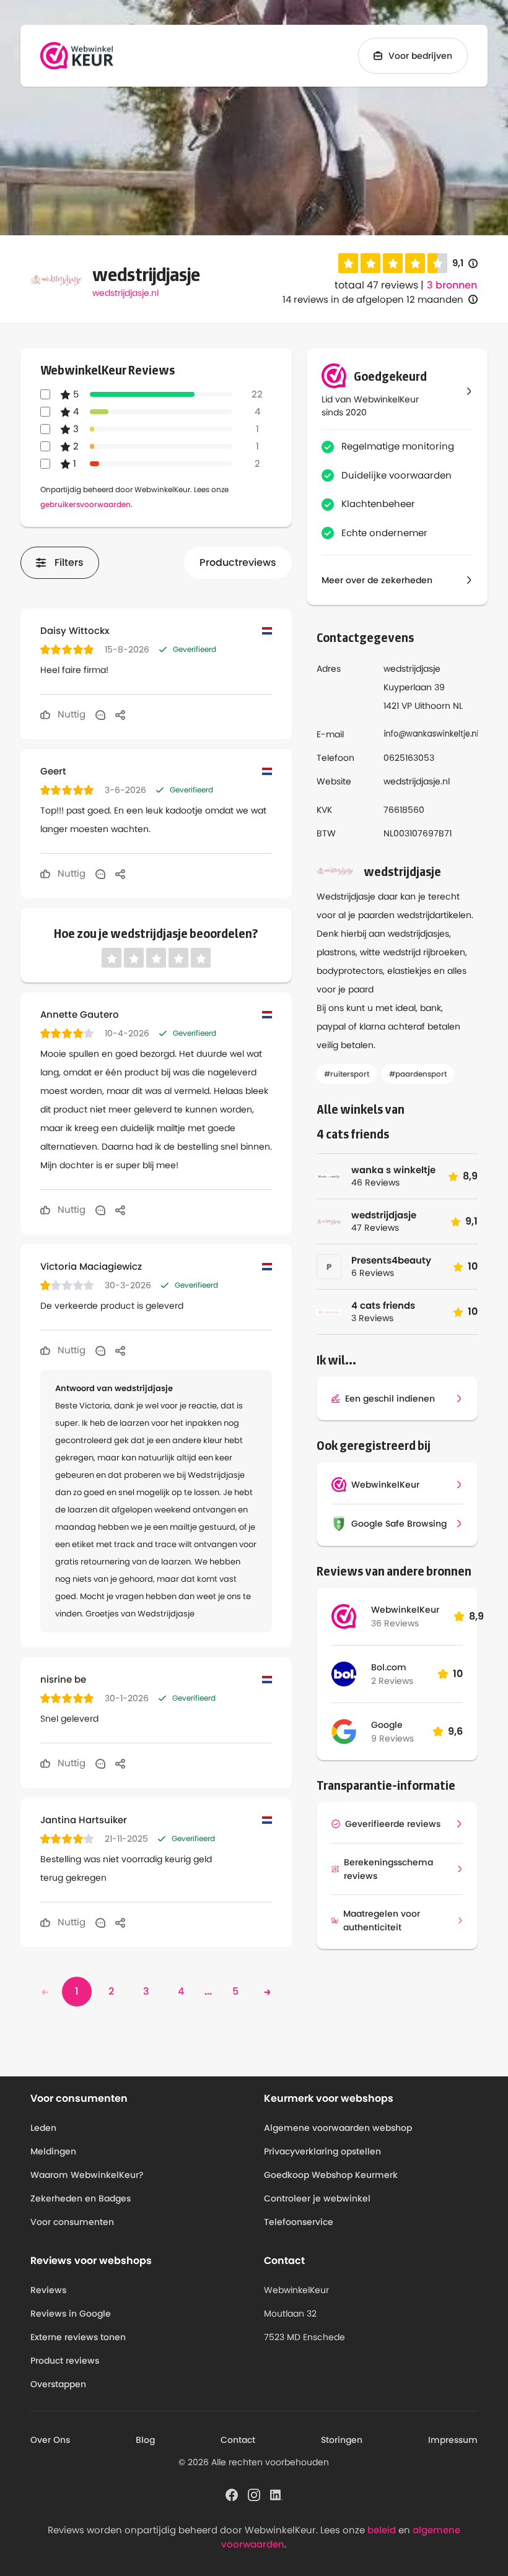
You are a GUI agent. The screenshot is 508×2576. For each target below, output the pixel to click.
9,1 (465, 263)
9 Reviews (392, 1738)
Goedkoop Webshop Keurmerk (331, 2175)
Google (387, 1725)
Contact (238, 2440)
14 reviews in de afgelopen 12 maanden (373, 299)
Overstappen (58, 2384)
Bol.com (389, 1667)
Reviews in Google (71, 2314)
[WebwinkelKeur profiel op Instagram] (254, 2494)
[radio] (348, 263)
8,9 (476, 1616)
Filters (69, 562)
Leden (43, 2128)
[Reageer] (100, 714)
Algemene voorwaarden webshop (338, 2128)
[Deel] (120, 714)
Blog (145, 2440)
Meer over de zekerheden (377, 580)
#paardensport (418, 1074)
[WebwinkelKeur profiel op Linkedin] (276, 2494)
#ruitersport (347, 1074)
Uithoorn (432, 706)
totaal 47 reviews (376, 285)
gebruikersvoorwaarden (85, 504)
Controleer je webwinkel (317, 2198)
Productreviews (238, 562)
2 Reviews (392, 1681)
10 (458, 1674)
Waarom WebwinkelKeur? (87, 2175)
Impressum (453, 2440)
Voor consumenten (72, 2222)
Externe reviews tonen (78, 2337)
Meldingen (53, 2151)
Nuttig (70, 714)
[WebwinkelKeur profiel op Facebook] (232, 2494)
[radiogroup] (393, 263)
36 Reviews (395, 1623)
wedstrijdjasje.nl (125, 293)
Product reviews (65, 2361)
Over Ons (50, 2440)
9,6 (455, 1731)
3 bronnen (452, 285)
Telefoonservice (299, 2222)
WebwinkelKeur (405, 1610)
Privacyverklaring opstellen (322, 2151)
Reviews (48, 2290)
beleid (382, 2530)
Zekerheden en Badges (81, 2198)
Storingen (342, 2440)
